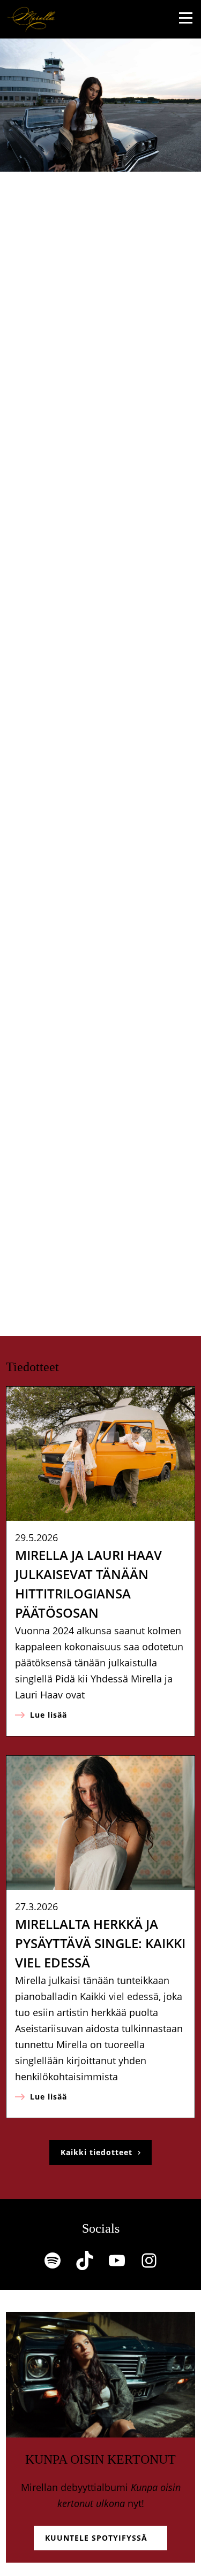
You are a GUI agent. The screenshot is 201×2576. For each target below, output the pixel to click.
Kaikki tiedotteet (96, 2152)
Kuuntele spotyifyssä (96, 2538)
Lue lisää (54, 1718)
